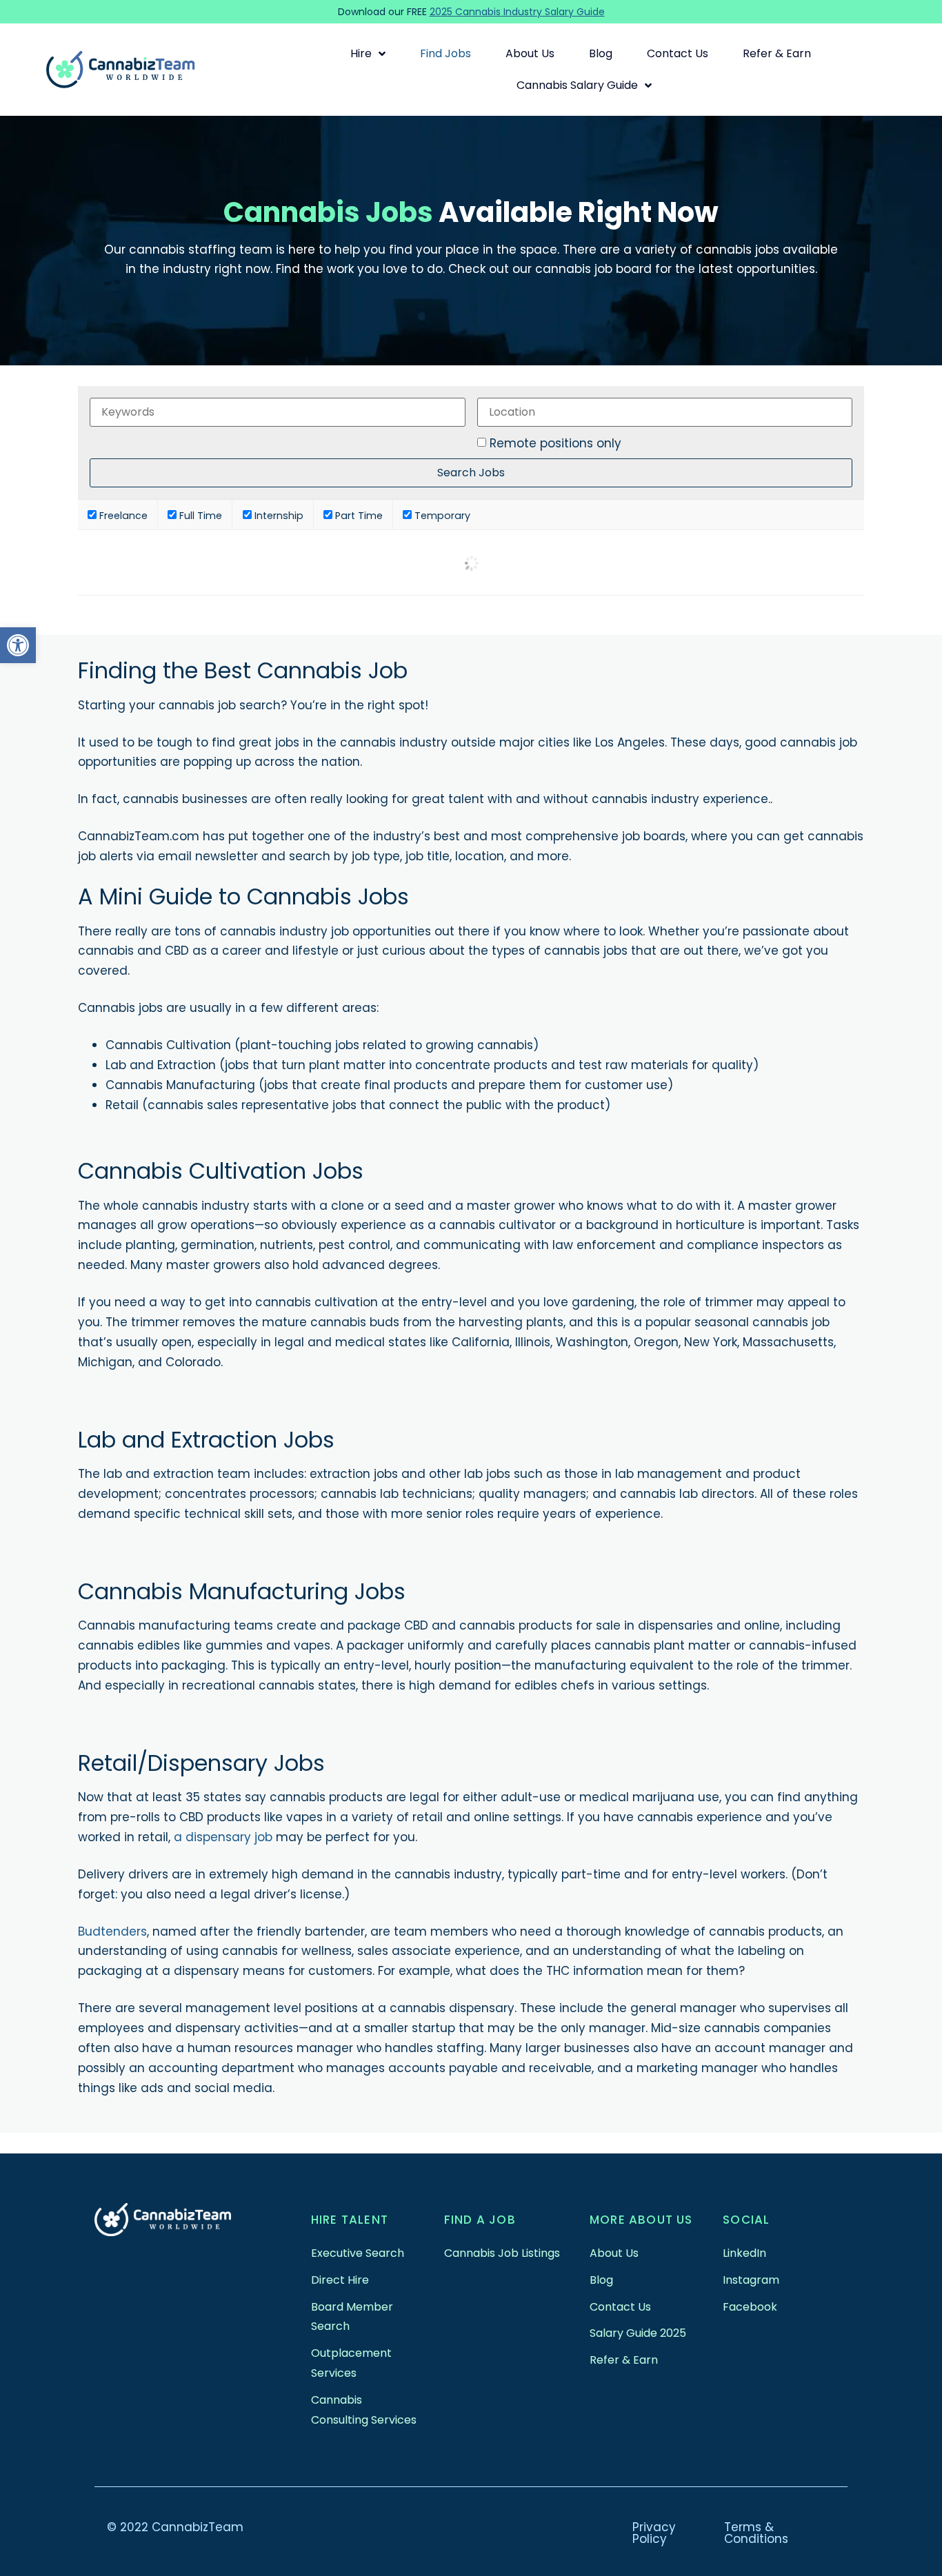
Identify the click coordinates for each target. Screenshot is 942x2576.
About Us (530, 53)
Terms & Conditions (756, 2533)
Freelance (122, 515)
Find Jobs (445, 53)
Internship (278, 515)
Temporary (441, 515)
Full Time (199, 515)
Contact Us (678, 53)
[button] (18, 645)
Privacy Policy (654, 2533)
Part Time (358, 515)
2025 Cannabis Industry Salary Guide (517, 12)
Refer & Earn (777, 53)
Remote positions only (555, 444)
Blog (601, 53)
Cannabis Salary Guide (577, 85)
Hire (361, 53)
